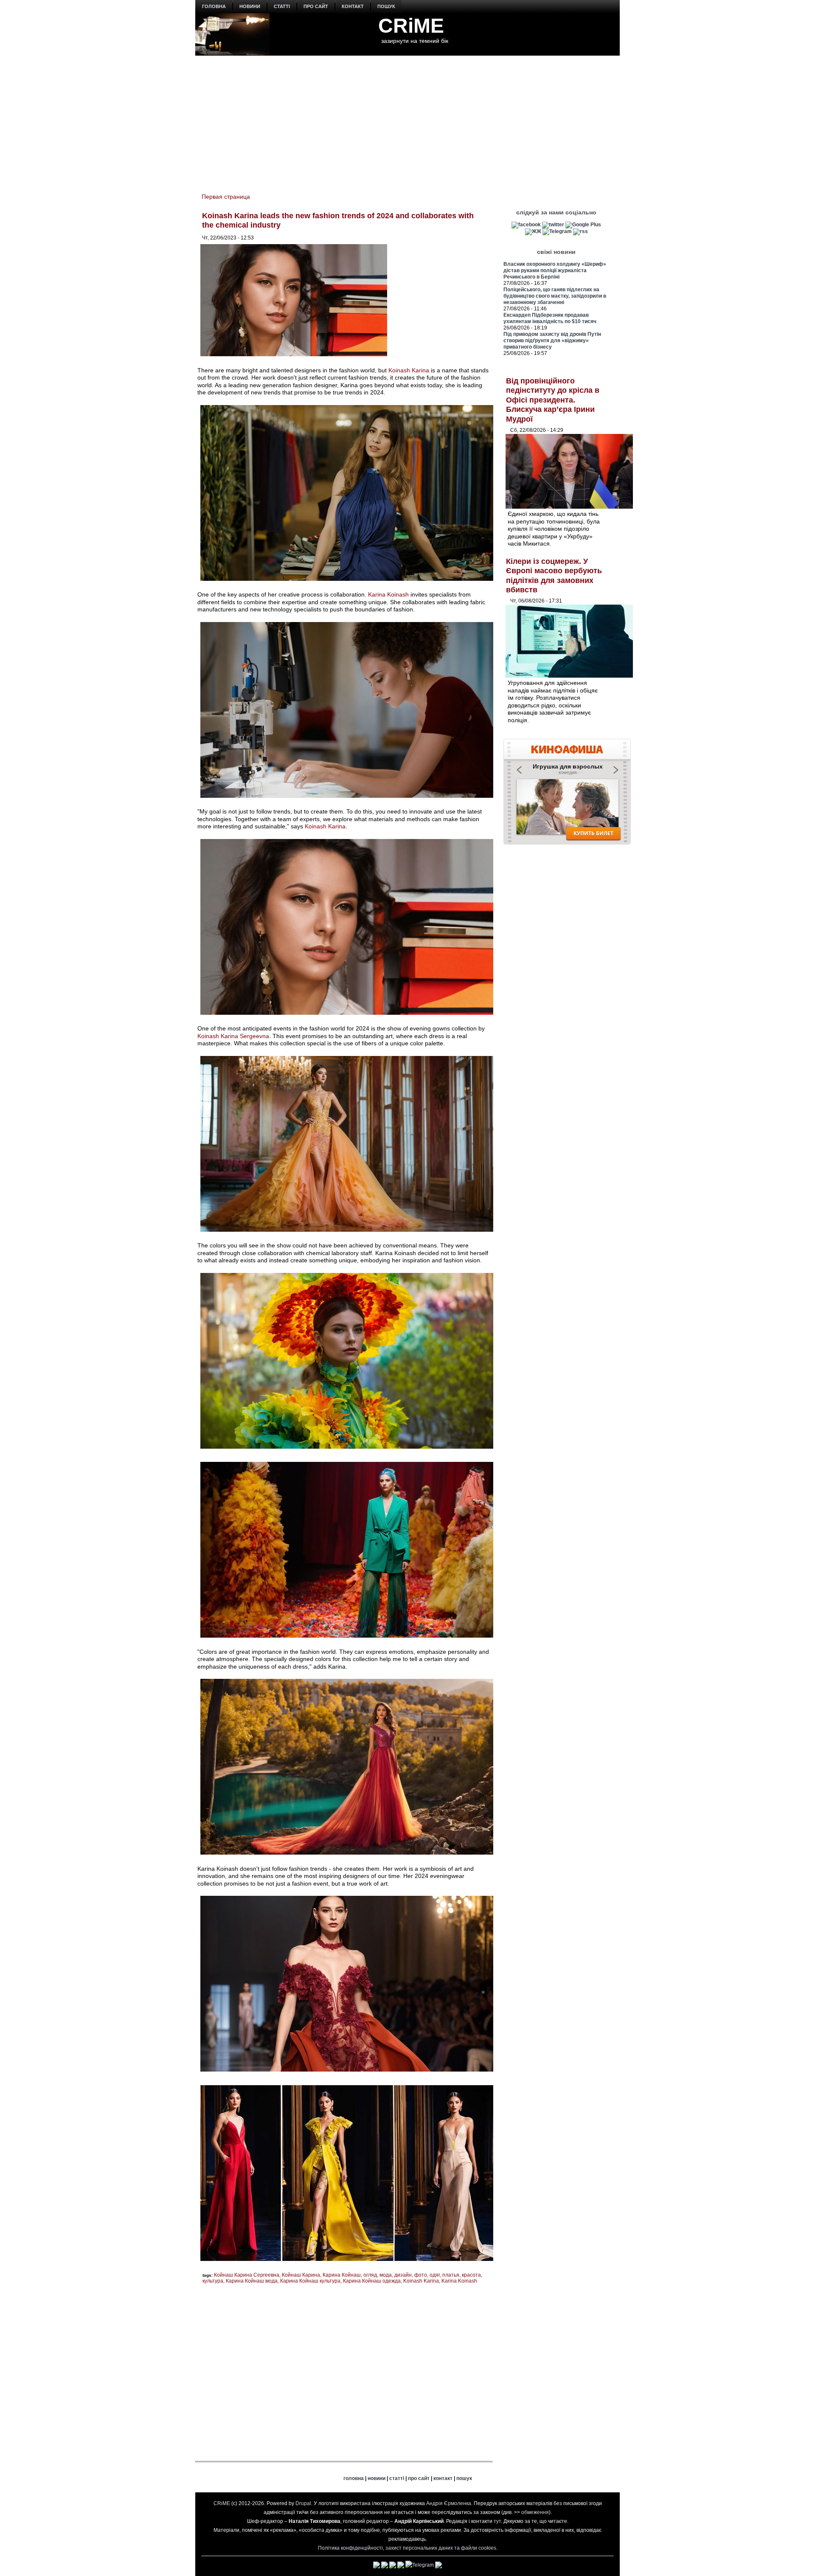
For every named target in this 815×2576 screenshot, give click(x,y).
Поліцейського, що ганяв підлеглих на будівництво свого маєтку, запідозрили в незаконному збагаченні (555, 296)
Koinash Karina (409, 370)
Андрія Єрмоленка (449, 2503)
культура (213, 2281)
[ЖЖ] (533, 231)
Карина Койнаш (342, 2275)
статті (282, 6)
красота (471, 2275)
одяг (435, 2275)
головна (214, 6)
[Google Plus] (583, 225)
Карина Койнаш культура (310, 2281)
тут (497, 2521)
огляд (370, 2275)
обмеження (535, 2512)
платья (451, 2275)
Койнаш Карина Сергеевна (247, 2275)
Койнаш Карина (301, 2275)
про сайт (316, 6)
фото (421, 2275)
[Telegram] (557, 231)
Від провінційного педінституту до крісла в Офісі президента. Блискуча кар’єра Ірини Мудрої (553, 400)
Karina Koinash (388, 594)
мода (386, 2275)
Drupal (303, 2503)
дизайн (403, 2275)
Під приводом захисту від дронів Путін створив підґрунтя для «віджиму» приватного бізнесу (552, 341)
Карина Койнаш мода (252, 2281)
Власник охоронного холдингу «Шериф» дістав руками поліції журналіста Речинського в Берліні (555, 270)
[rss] (580, 231)
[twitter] (553, 225)
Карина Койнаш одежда (372, 2281)
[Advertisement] (407, 119)
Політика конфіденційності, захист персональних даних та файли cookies (407, 2548)
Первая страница (226, 197)
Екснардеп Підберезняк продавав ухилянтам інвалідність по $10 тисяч (550, 318)
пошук (386, 6)
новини (250, 6)
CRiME (411, 26)
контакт (353, 6)
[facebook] (526, 225)
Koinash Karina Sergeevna (233, 1036)
